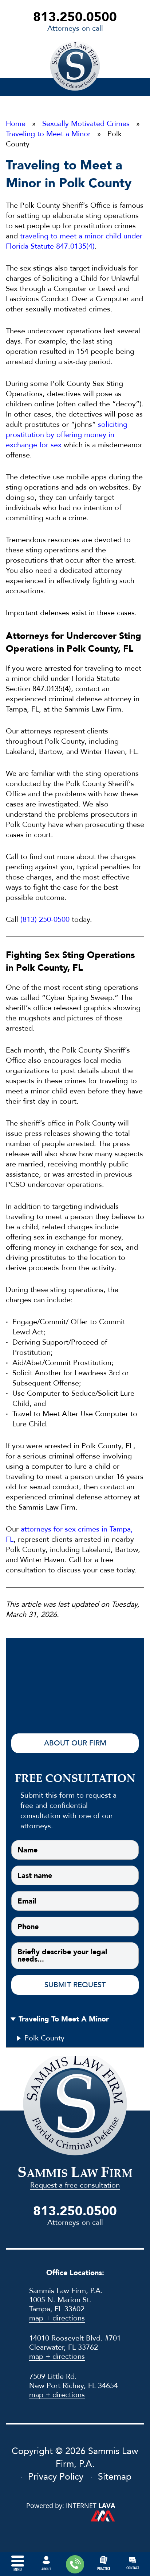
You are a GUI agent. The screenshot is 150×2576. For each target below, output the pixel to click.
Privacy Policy (56, 2477)
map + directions (57, 2318)
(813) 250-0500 (45, 919)
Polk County (44, 2038)
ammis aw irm (75, 2174)
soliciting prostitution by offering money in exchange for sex (67, 435)
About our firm (75, 1743)
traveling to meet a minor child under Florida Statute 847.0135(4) (74, 241)
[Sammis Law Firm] (75, 66)
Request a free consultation (75, 2185)
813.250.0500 (75, 17)
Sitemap (115, 2477)
